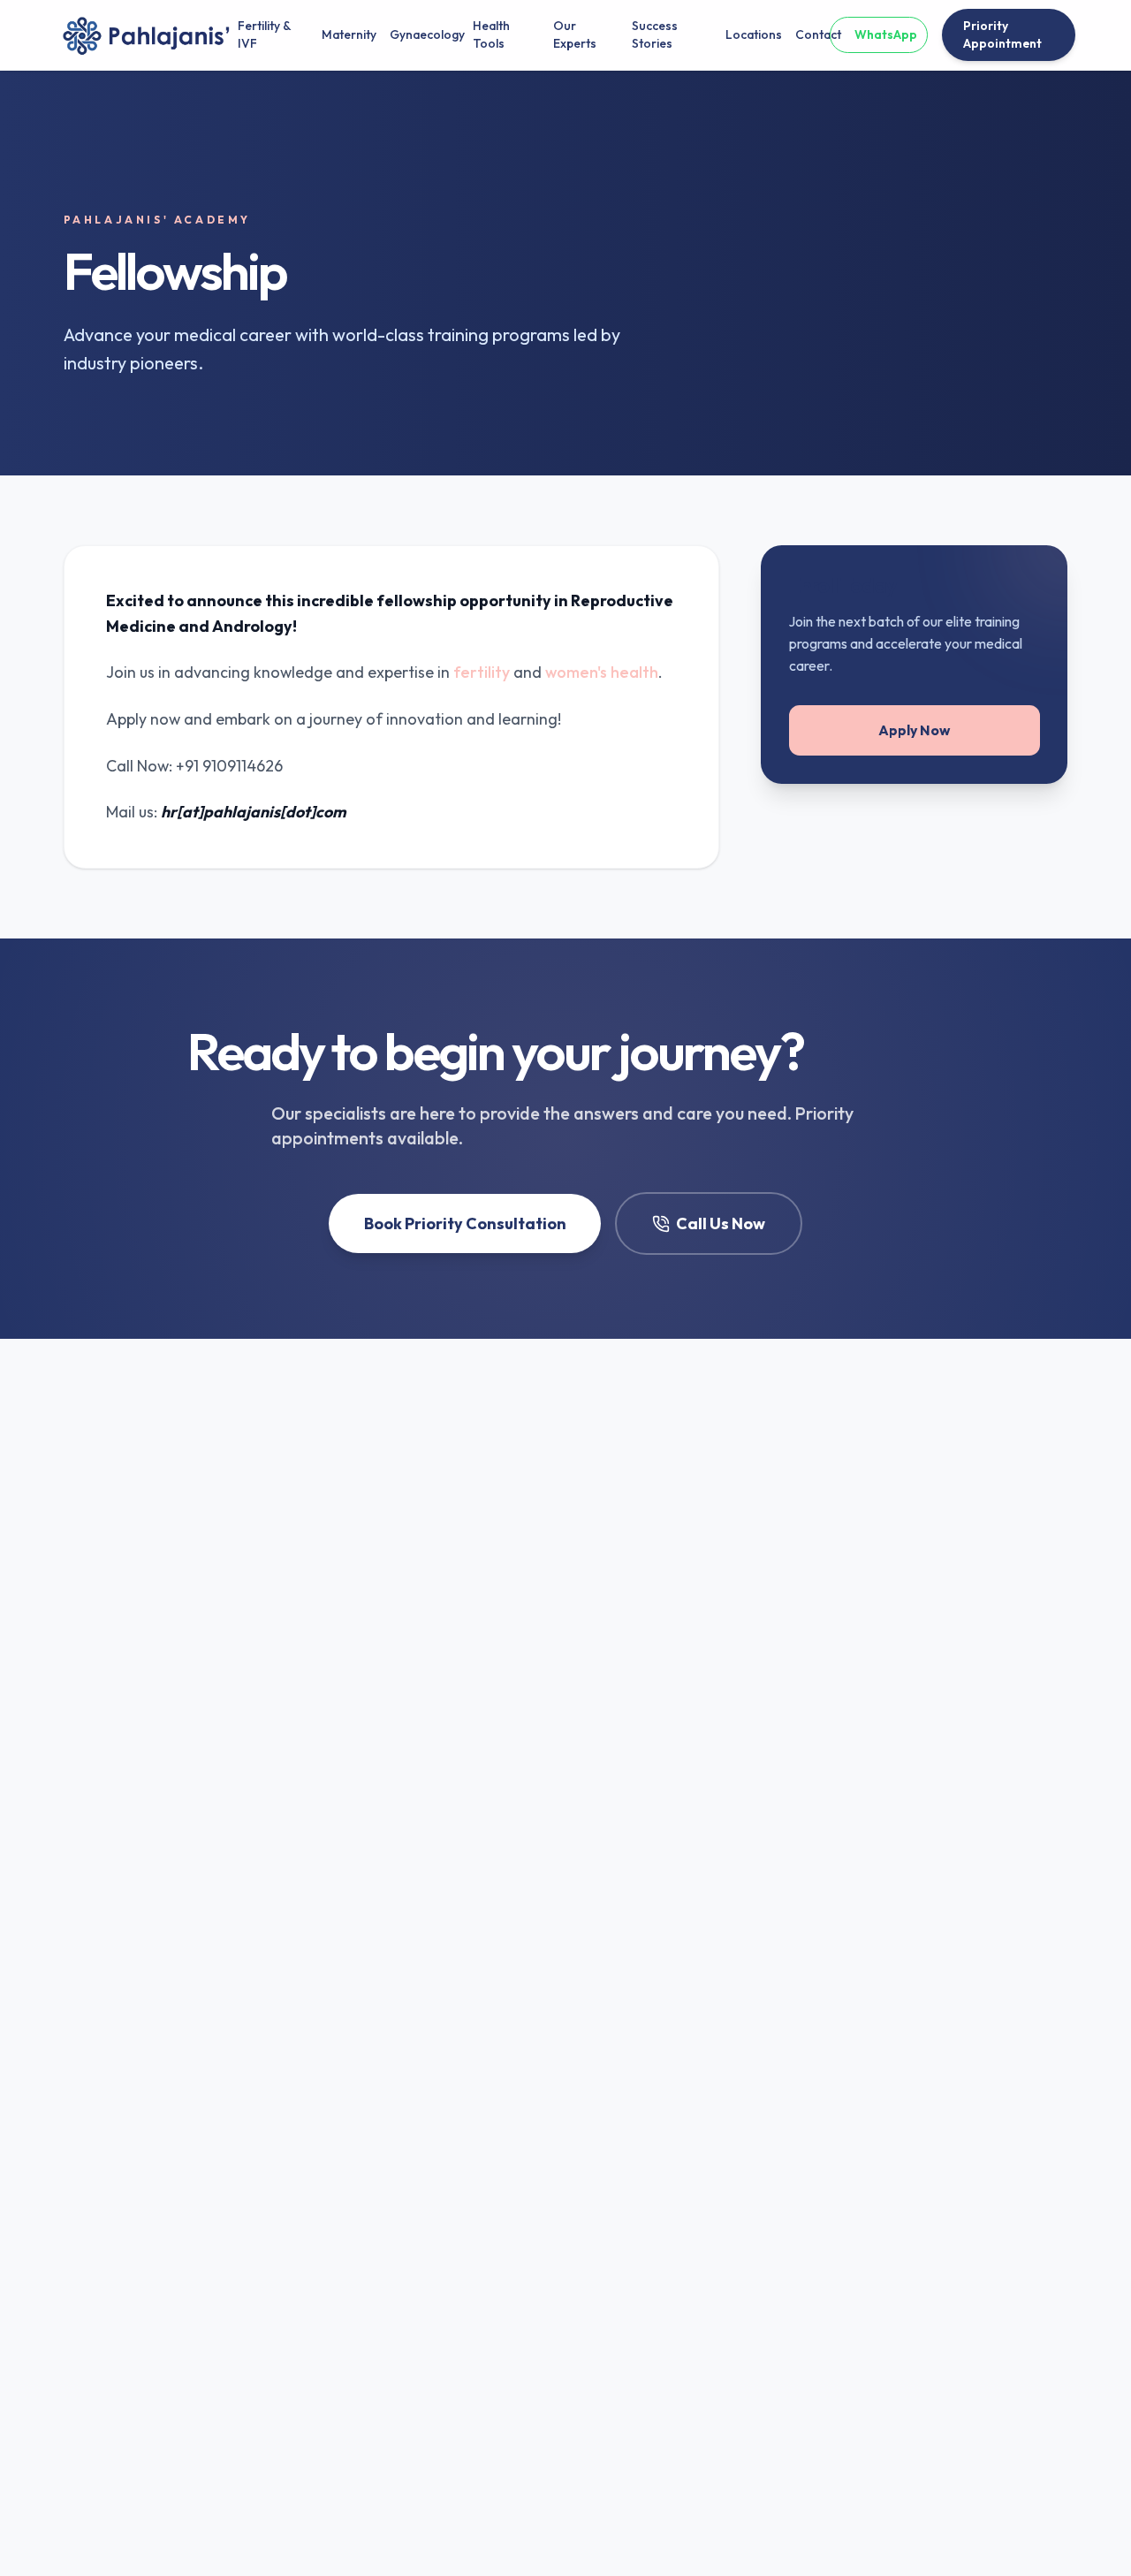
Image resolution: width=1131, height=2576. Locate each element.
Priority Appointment (1002, 34)
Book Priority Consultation (465, 1223)
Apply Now (914, 730)
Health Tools (491, 34)
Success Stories (655, 34)
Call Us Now (721, 1223)
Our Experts (575, 34)
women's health (602, 672)
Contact (812, 34)
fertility (482, 672)
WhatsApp (886, 34)
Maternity (342, 34)
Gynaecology (417, 34)
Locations (746, 34)
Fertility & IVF (264, 34)
